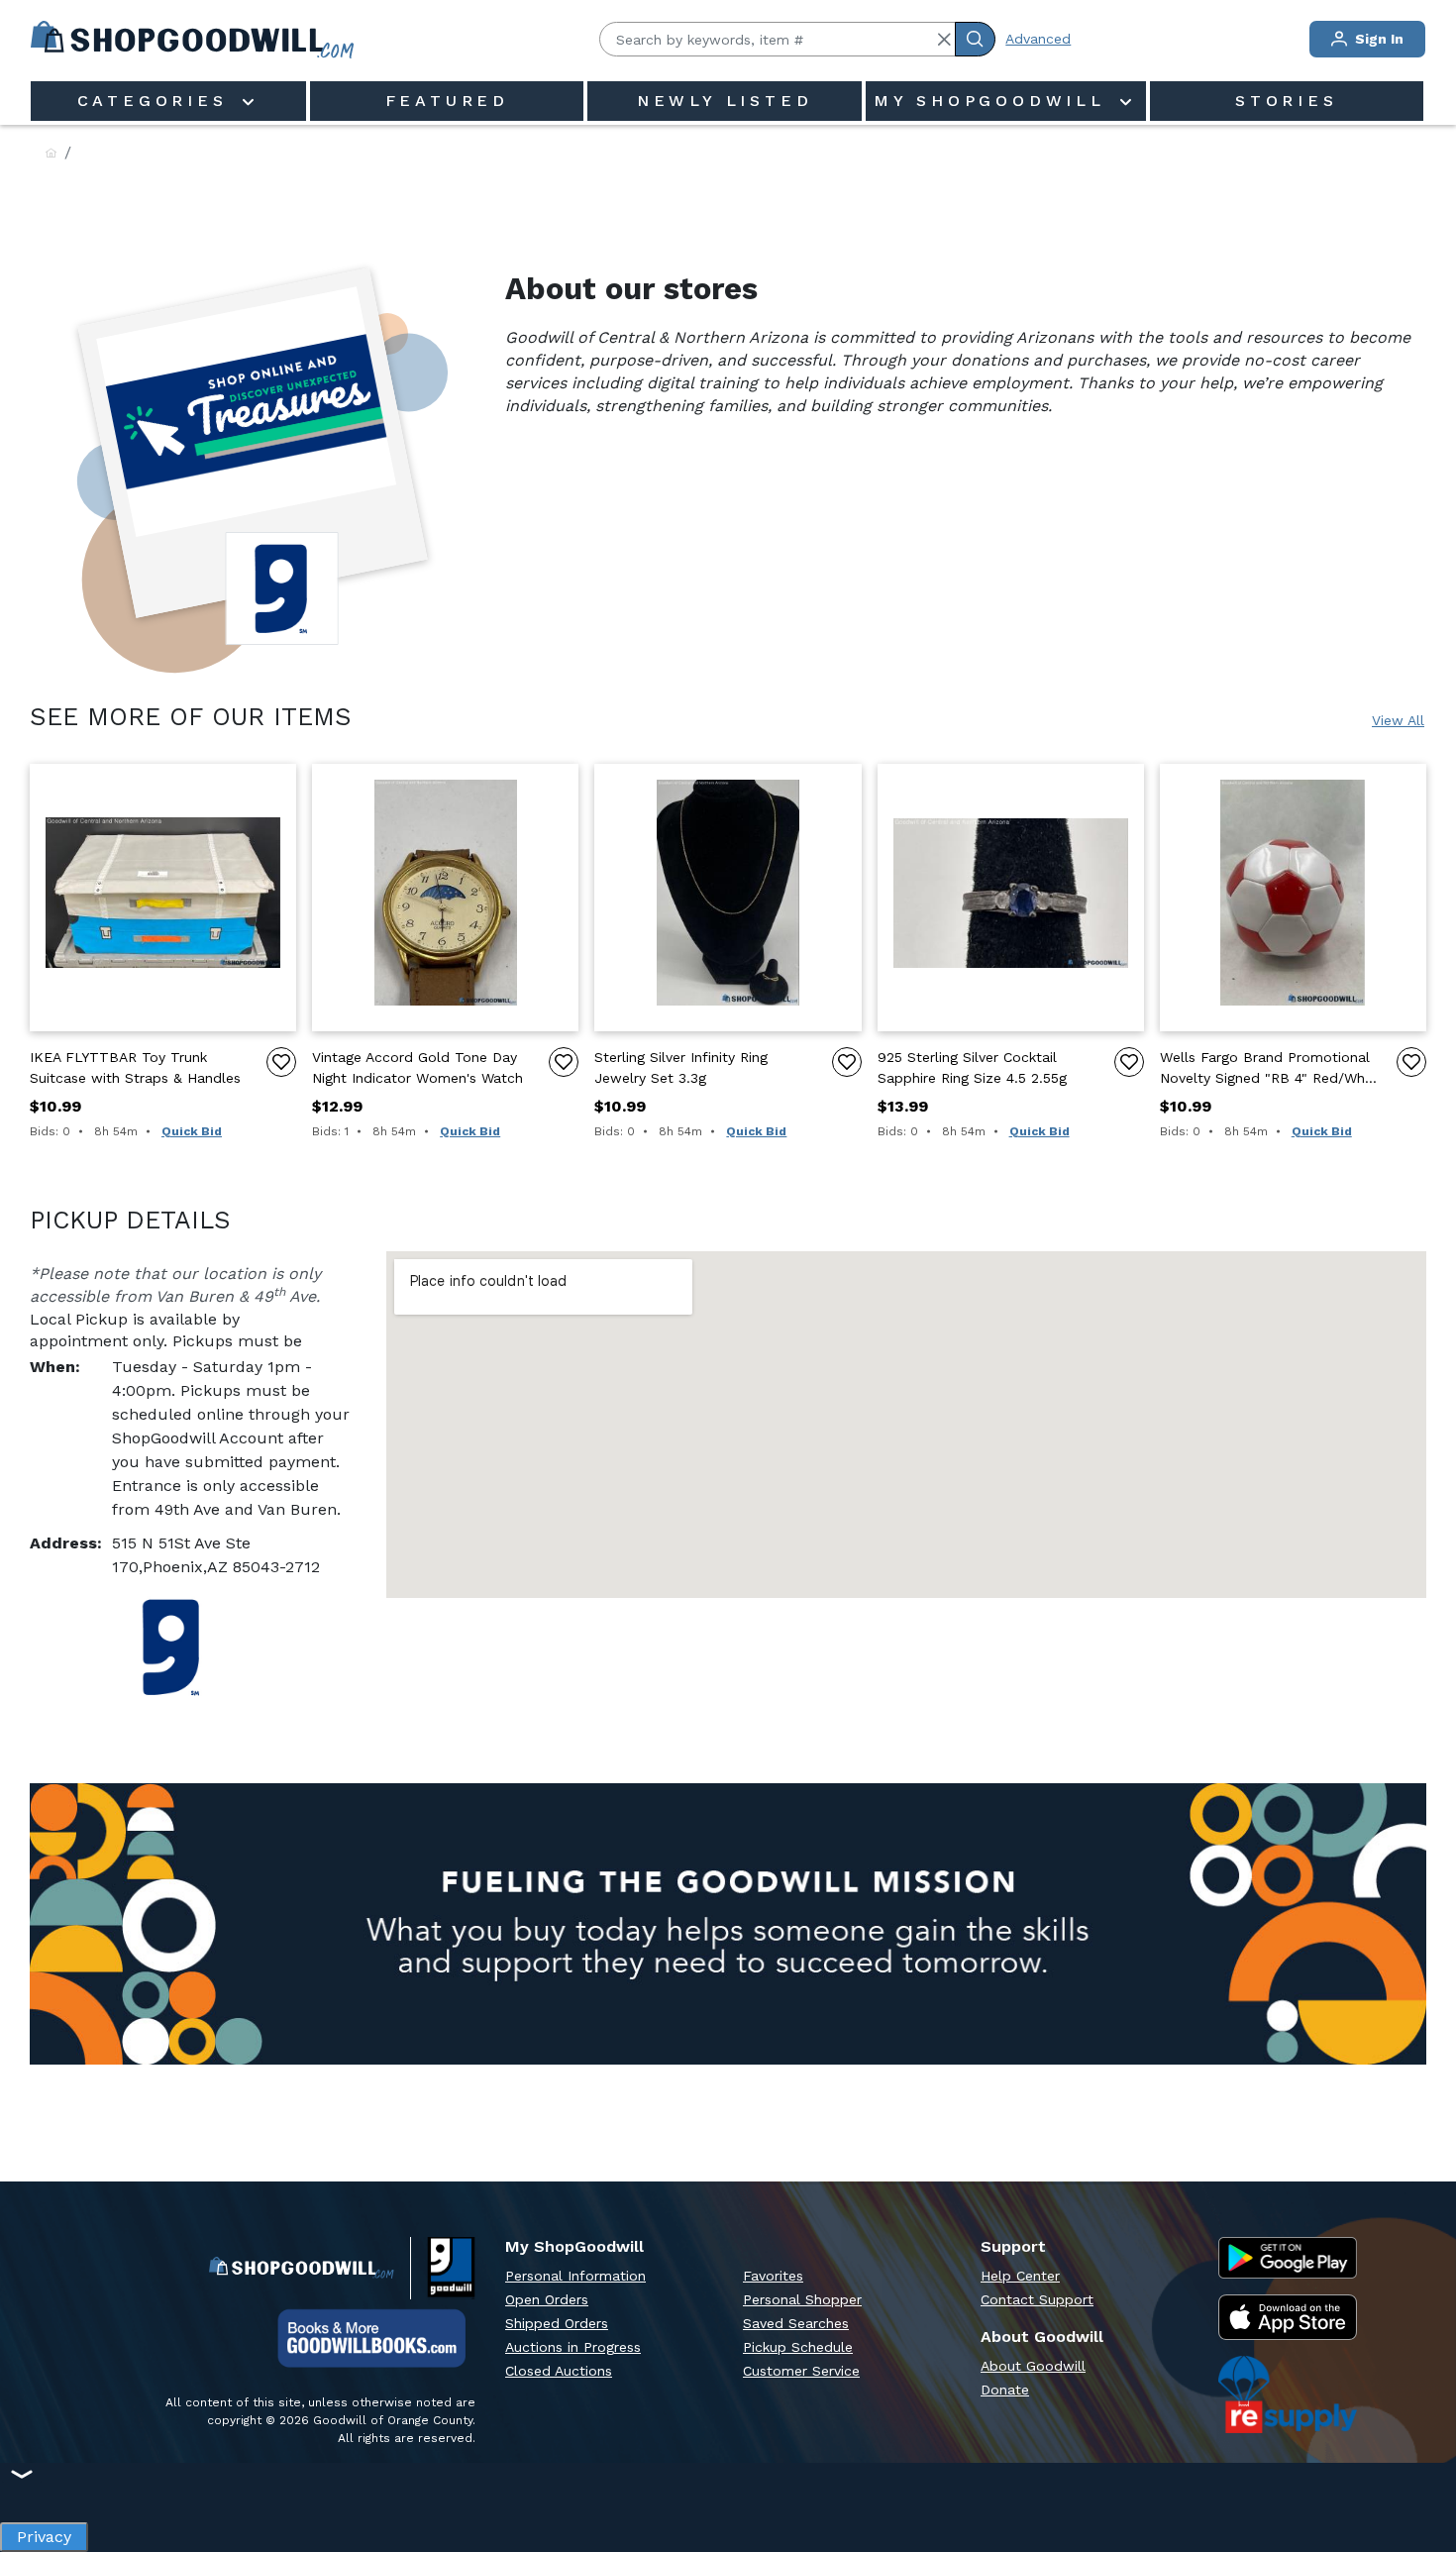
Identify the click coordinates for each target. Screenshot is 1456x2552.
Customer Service (801, 2371)
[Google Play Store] (1288, 2258)
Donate (1005, 2390)
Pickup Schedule (798, 2347)
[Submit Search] (975, 39)
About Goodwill (1033, 2366)
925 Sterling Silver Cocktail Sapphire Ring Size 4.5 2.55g (972, 1067)
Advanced (1038, 39)
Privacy (44, 2532)
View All (1398, 720)
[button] (944, 40)
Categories (157, 101)
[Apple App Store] (1288, 2318)
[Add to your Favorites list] (281, 1062)
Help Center (1020, 2276)
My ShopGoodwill (994, 101)
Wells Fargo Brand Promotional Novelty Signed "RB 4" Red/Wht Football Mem (1265, 1069)
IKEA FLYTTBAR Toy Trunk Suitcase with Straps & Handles (135, 1067)
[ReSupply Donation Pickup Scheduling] (1288, 2394)
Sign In (1377, 39)
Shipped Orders (557, 2323)
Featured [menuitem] (447, 101)
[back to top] (1420, 2469)
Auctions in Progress (573, 2347)
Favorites (773, 2276)
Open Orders (547, 2299)
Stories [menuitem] (1287, 101)
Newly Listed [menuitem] (725, 101)
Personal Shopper (802, 2299)
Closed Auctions (559, 2371)
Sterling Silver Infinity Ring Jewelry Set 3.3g (681, 1067)
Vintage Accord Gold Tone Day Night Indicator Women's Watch (417, 1067)
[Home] (51, 154)
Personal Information (575, 2276)
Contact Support (1037, 2299)
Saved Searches (796, 2323)
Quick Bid (192, 1131)
